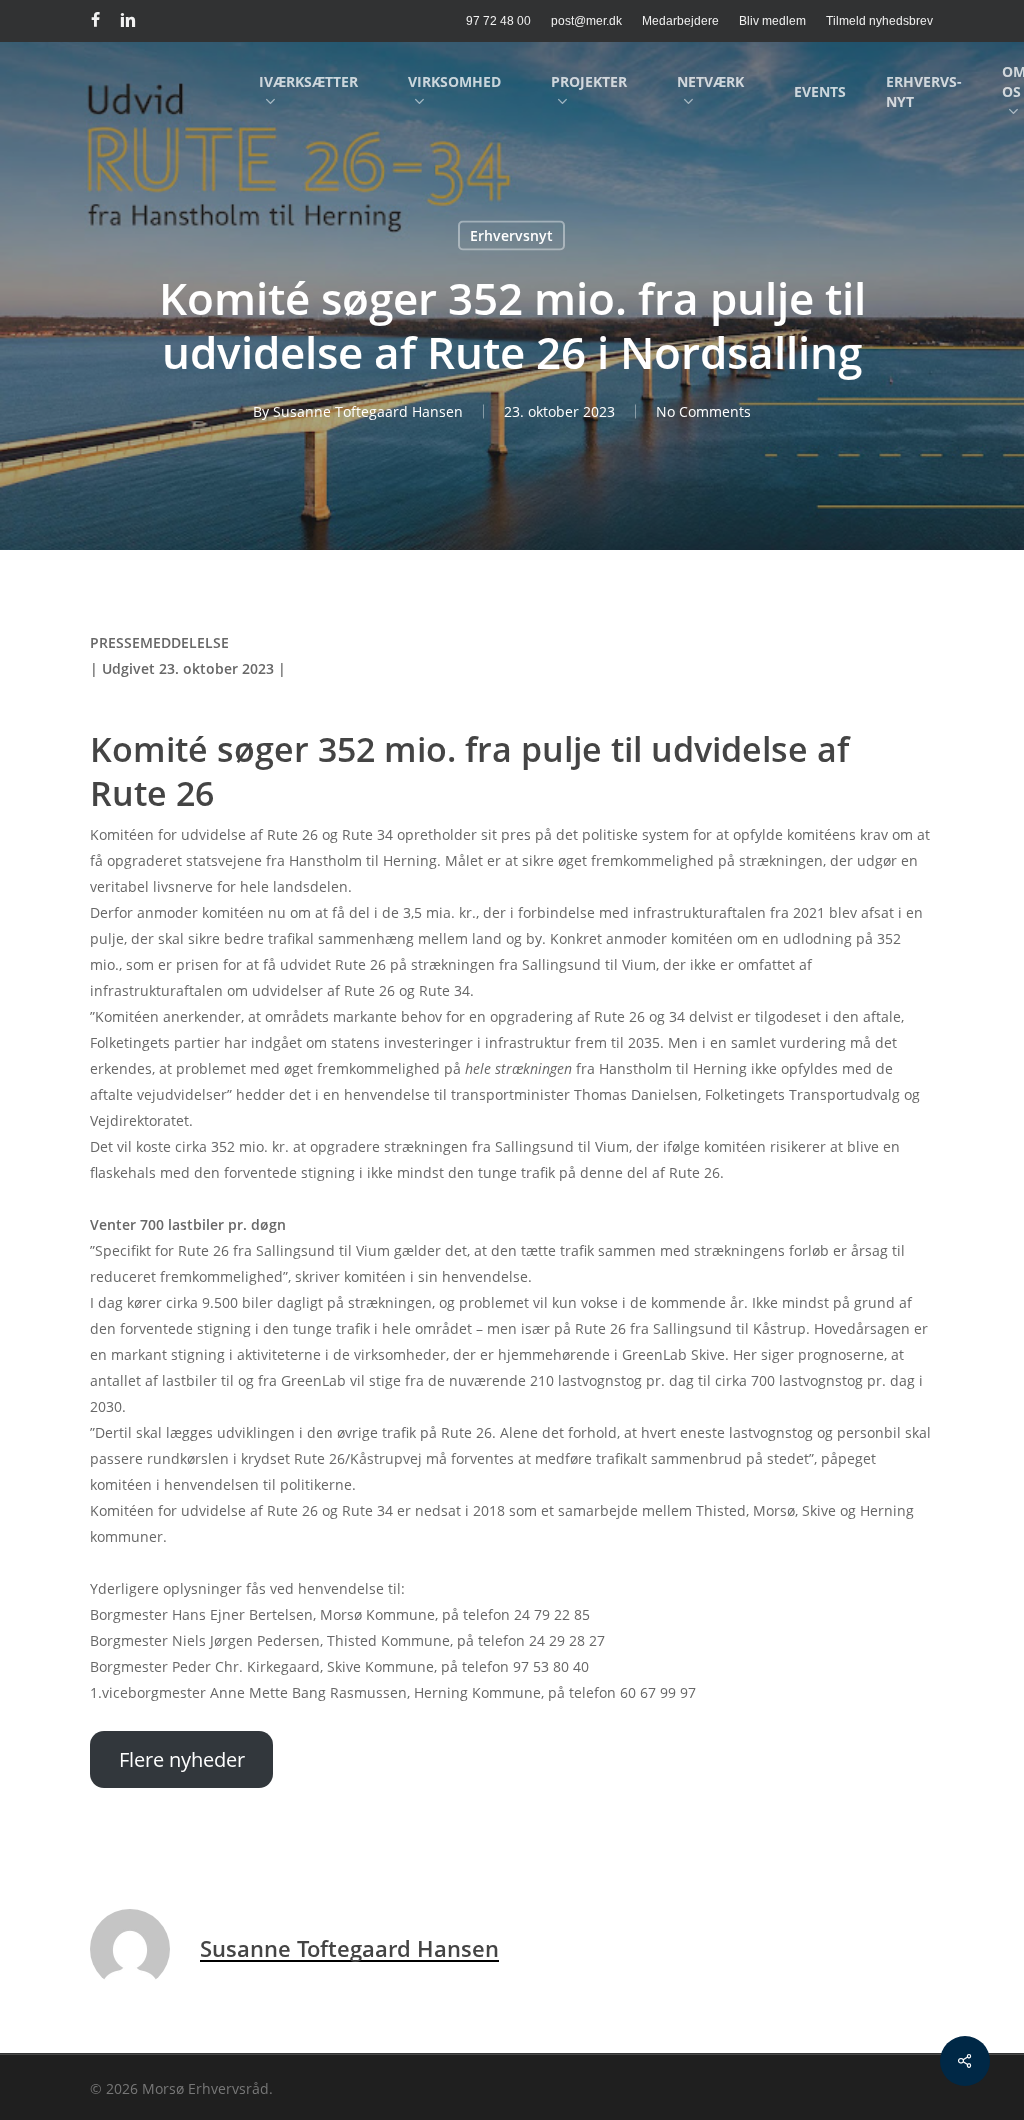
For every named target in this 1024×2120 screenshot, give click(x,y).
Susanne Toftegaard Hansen (368, 411)
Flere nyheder (182, 1759)
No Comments (703, 411)
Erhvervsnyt (511, 235)
